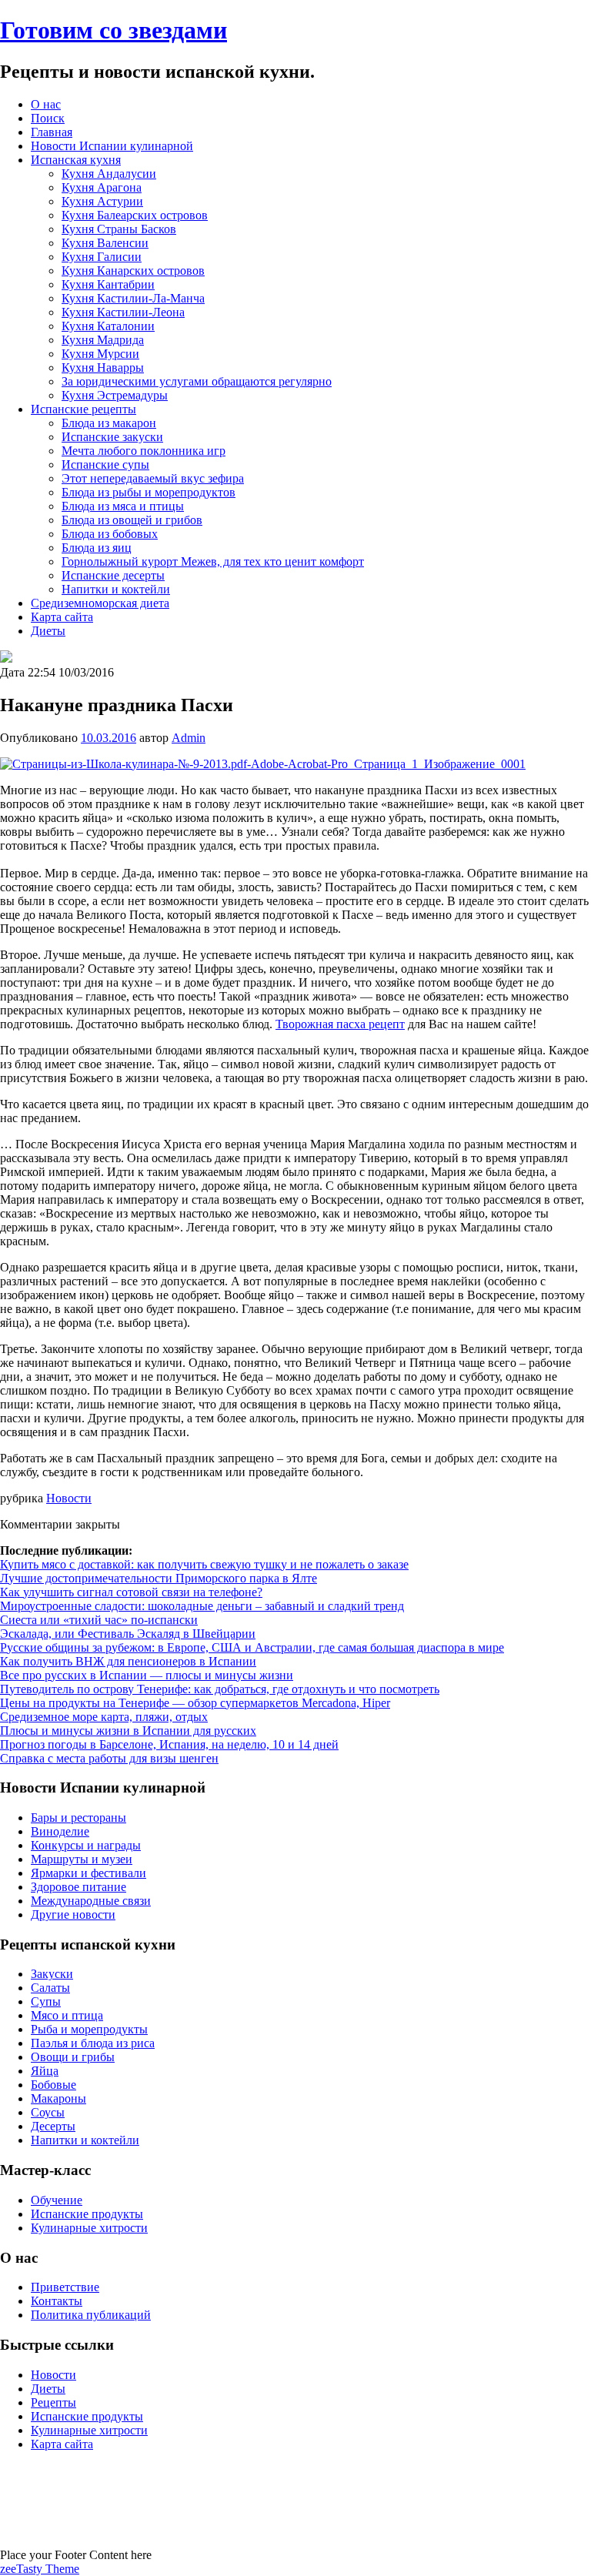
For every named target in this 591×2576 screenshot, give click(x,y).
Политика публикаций (91, 2315)
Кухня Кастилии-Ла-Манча (133, 298)
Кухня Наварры (103, 368)
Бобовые (53, 2085)
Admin (189, 738)
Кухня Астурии (102, 201)
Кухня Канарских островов (133, 271)
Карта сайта (62, 617)
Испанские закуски (112, 437)
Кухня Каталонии (108, 326)
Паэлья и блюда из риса (93, 2043)
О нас (46, 104)
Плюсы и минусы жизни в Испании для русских (128, 1731)
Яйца (45, 2071)
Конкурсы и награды (86, 1845)
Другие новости (73, 1914)
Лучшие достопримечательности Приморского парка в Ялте (159, 1578)
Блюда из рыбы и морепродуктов (149, 492)
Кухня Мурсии (100, 354)
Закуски (52, 1974)
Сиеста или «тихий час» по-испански (99, 1620)
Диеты (48, 631)
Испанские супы (105, 464)
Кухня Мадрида (103, 340)
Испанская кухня (76, 160)
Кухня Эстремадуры (115, 395)
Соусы (48, 2112)
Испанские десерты (113, 575)
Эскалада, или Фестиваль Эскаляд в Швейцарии (128, 1634)
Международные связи (91, 1901)
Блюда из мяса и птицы (123, 506)
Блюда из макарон (109, 423)
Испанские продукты (87, 2214)
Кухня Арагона (102, 187)
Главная (52, 132)
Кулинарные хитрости (89, 2228)
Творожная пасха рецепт (340, 1024)
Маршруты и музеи (82, 1859)
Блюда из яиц (97, 548)
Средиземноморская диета (100, 603)
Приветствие (65, 2287)
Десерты (53, 2126)
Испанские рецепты (83, 409)
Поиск (48, 118)
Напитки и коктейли (116, 589)
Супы (46, 2001)
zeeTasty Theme (40, 2569)
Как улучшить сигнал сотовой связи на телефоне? (131, 1592)
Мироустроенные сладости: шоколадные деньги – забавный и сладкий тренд (202, 1606)
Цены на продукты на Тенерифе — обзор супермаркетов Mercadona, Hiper (195, 1703)
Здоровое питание (78, 1887)
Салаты (50, 1988)
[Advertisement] (295, 2498)
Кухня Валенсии (105, 243)
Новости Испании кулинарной (112, 146)
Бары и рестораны (78, 1818)
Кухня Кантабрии (108, 284)
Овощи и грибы (73, 2057)
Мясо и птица (67, 2015)
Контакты (57, 2301)
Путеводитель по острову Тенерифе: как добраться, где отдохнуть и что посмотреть (220, 1689)
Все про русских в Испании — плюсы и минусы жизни (147, 1675)
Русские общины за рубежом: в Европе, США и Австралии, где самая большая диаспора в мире (252, 1647)
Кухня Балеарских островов (135, 215)
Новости (69, 1498)
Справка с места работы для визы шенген (109, 1758)
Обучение (57, 2200)
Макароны (58, 2098)
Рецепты (53, 2402)
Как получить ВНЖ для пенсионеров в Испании (128, 1661)
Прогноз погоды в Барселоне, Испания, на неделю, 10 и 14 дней (169, 1744)
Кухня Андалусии (109, 174)
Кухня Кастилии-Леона (123, 312)
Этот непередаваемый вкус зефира (153, 478)
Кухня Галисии (102, 257)
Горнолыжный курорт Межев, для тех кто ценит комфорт (213, 561)
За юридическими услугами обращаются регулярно (197, 381)
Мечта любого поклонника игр (144, 451)
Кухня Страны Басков (119, 229)
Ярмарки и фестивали (88, 1873)
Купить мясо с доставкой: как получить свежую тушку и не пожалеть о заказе (204, 1564)
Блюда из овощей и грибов (132, 520)
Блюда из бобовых (110, 534)
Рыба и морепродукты (89, 2029)
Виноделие (60, 1831)
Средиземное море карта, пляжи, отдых (104, 1717)
